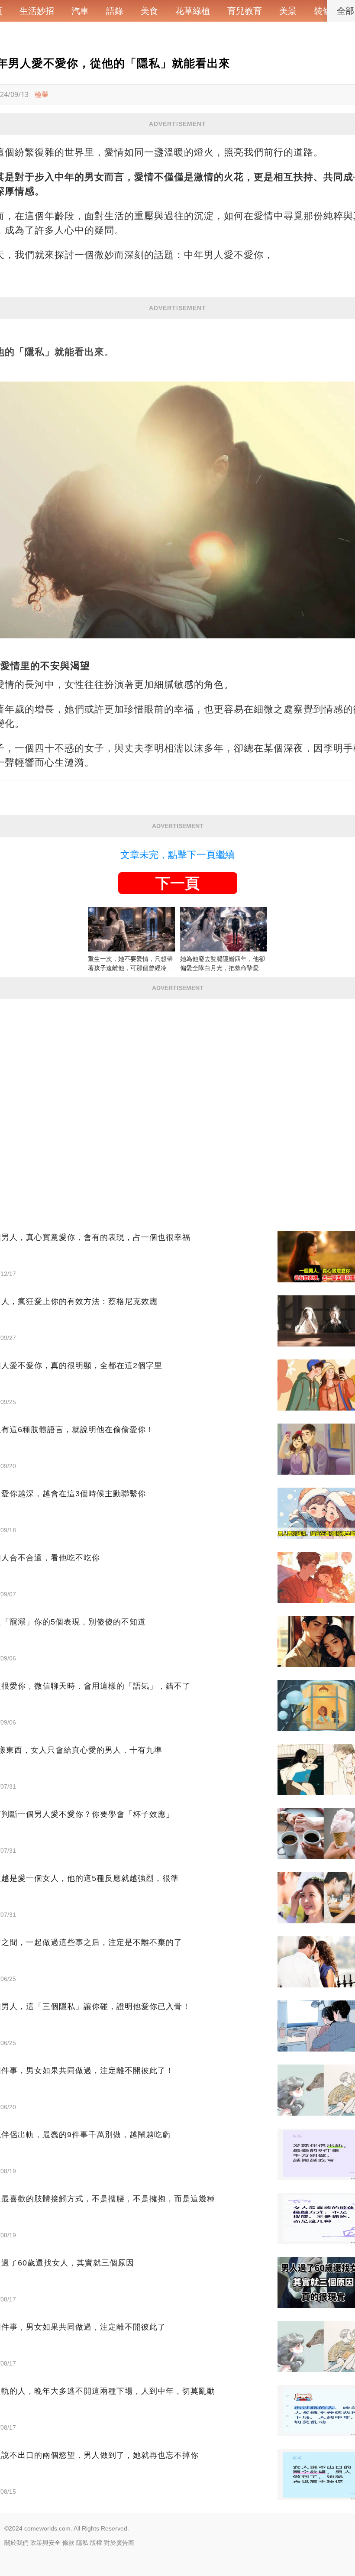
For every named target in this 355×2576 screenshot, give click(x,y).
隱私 (82, 2543)
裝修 (323, 11)
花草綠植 (193, 11)
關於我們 (16, 2543)
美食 (149, 11)
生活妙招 (37, 11)
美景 (288, 11)
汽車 (80, 11)
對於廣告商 (119, 2543)
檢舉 (42, 94)
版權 (96, 2543)
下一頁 (177, 883)
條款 (68, 2543)
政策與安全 (45, 2543)
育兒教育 (245, 11)
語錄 (115, 11)
